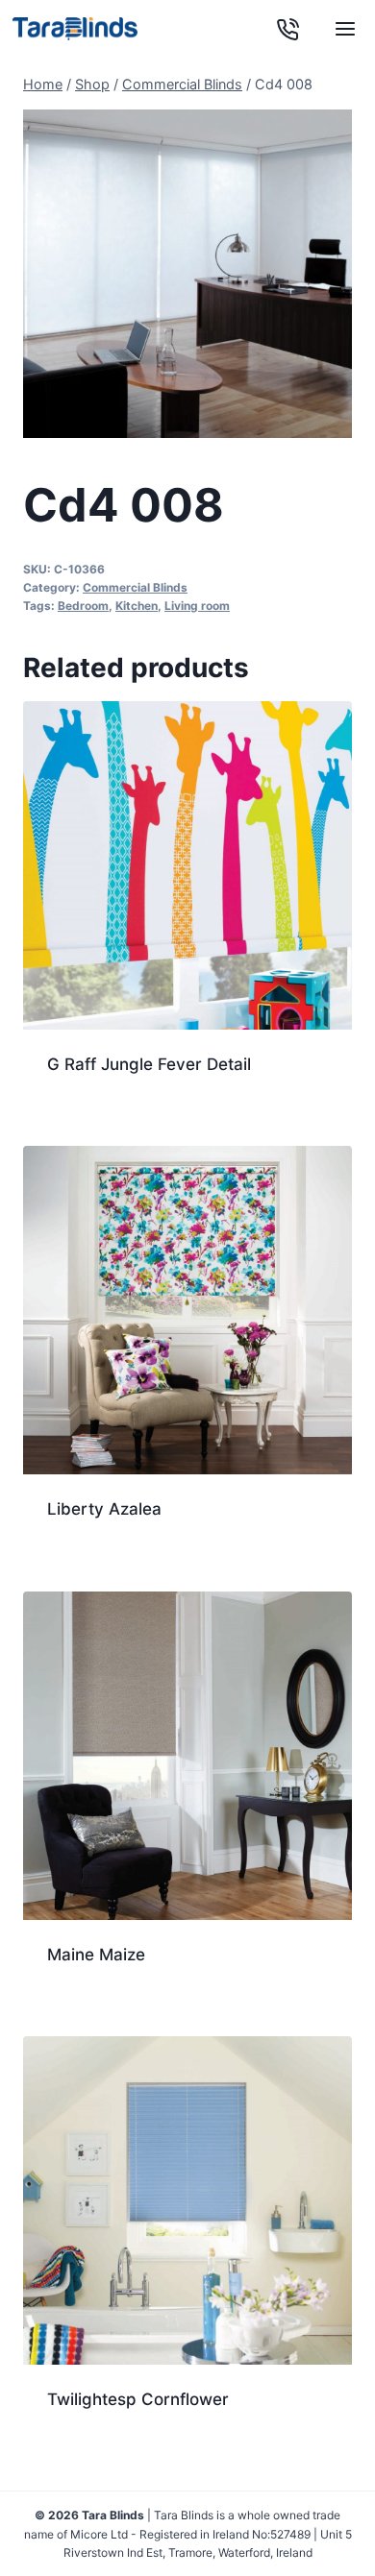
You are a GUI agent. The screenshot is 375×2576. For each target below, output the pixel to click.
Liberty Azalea (104, 1509)
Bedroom (83, 606)
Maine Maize (96, 1955)
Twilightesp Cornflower (138, 2399)
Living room (197, 606)
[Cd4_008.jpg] (187, 274)
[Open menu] (345, 29)
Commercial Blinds (135, 587)
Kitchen (137, 606)
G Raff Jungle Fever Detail (149, 1064)
